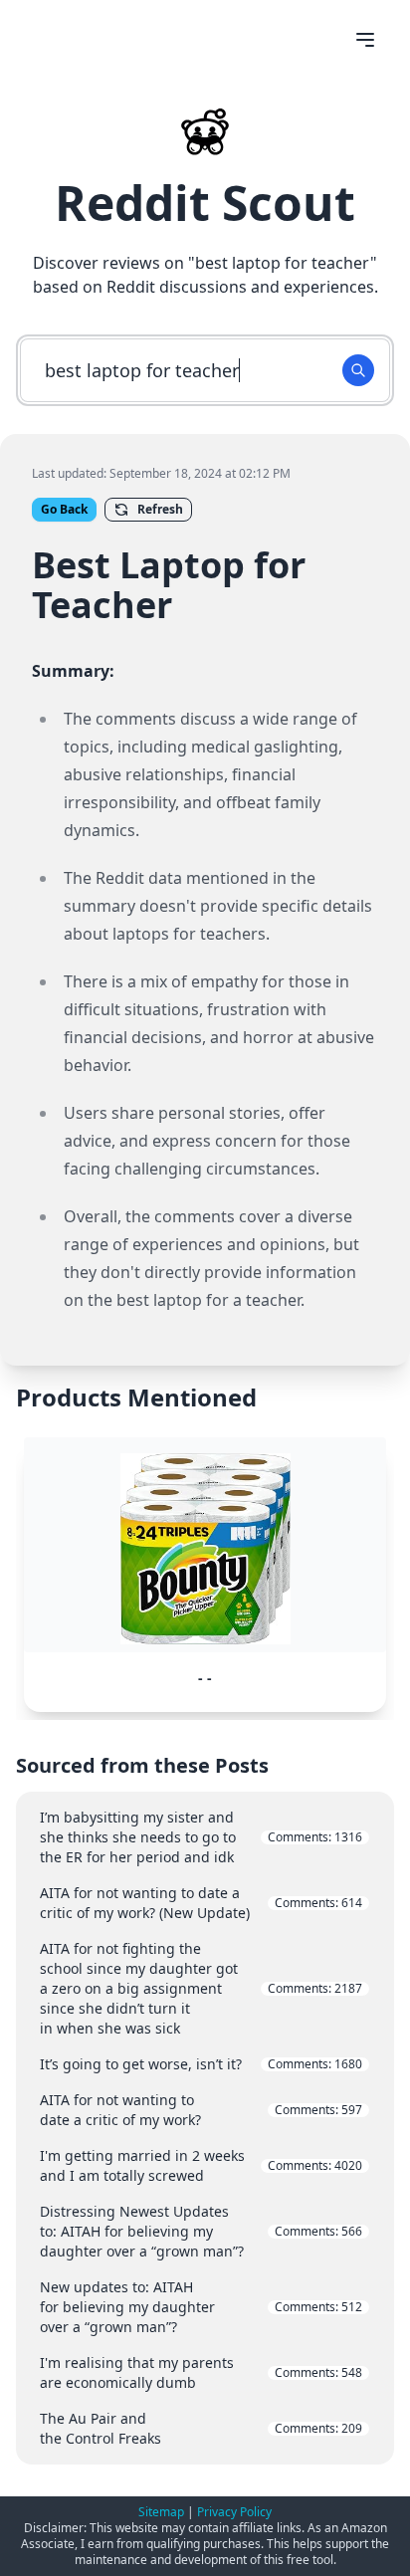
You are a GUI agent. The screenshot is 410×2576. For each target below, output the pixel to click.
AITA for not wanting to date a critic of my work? (201, 2110)
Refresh (160, 509)
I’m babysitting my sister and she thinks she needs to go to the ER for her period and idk (201, 1837)
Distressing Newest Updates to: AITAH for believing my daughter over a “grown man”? (201, 2231)
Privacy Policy (234, 2512)
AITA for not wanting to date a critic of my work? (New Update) (201, 1903)
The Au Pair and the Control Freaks (201, 2428)
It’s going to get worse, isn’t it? (201, 2064)
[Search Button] (358, 370)
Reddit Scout (205, 203)
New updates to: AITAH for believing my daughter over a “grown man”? (201, 2307)
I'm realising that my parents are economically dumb (201, 2372)
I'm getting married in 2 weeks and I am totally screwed (201, 2165)
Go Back (64, 509)
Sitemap (161, 2512)
